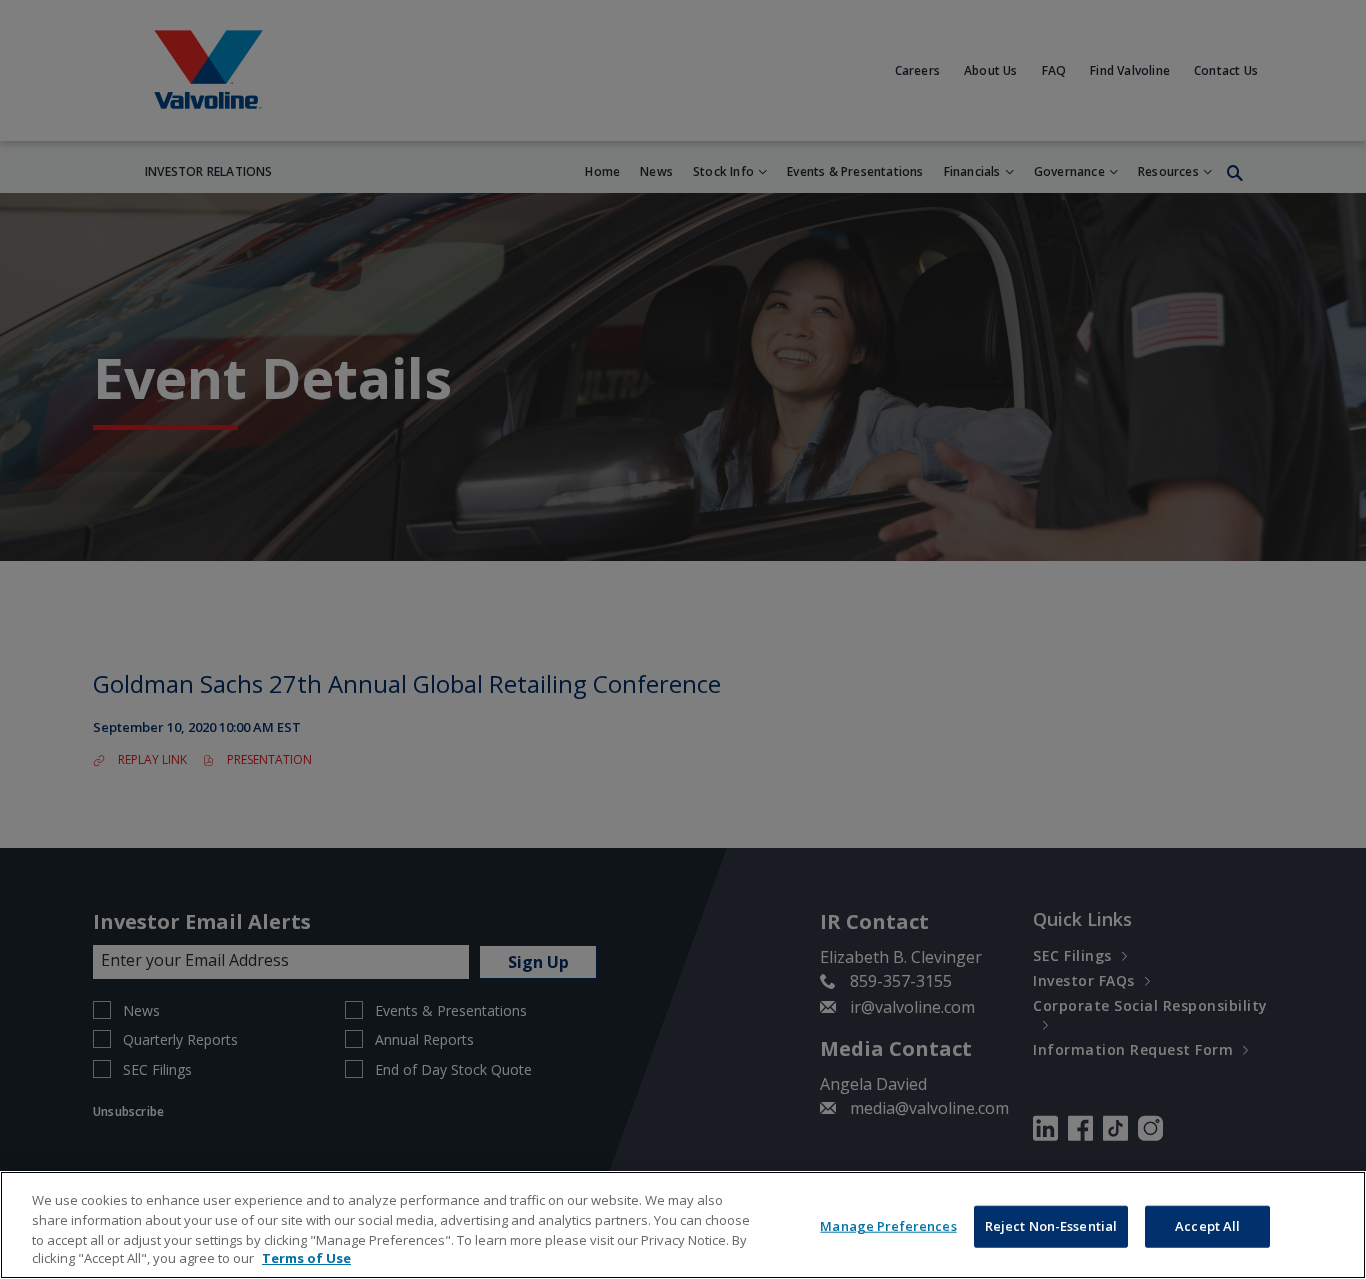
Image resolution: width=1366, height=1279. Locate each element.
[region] (683, 1225)
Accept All (1207, 1226)
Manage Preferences (888, 1226)
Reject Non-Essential (1051, 1226)
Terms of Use (306, 1258)
